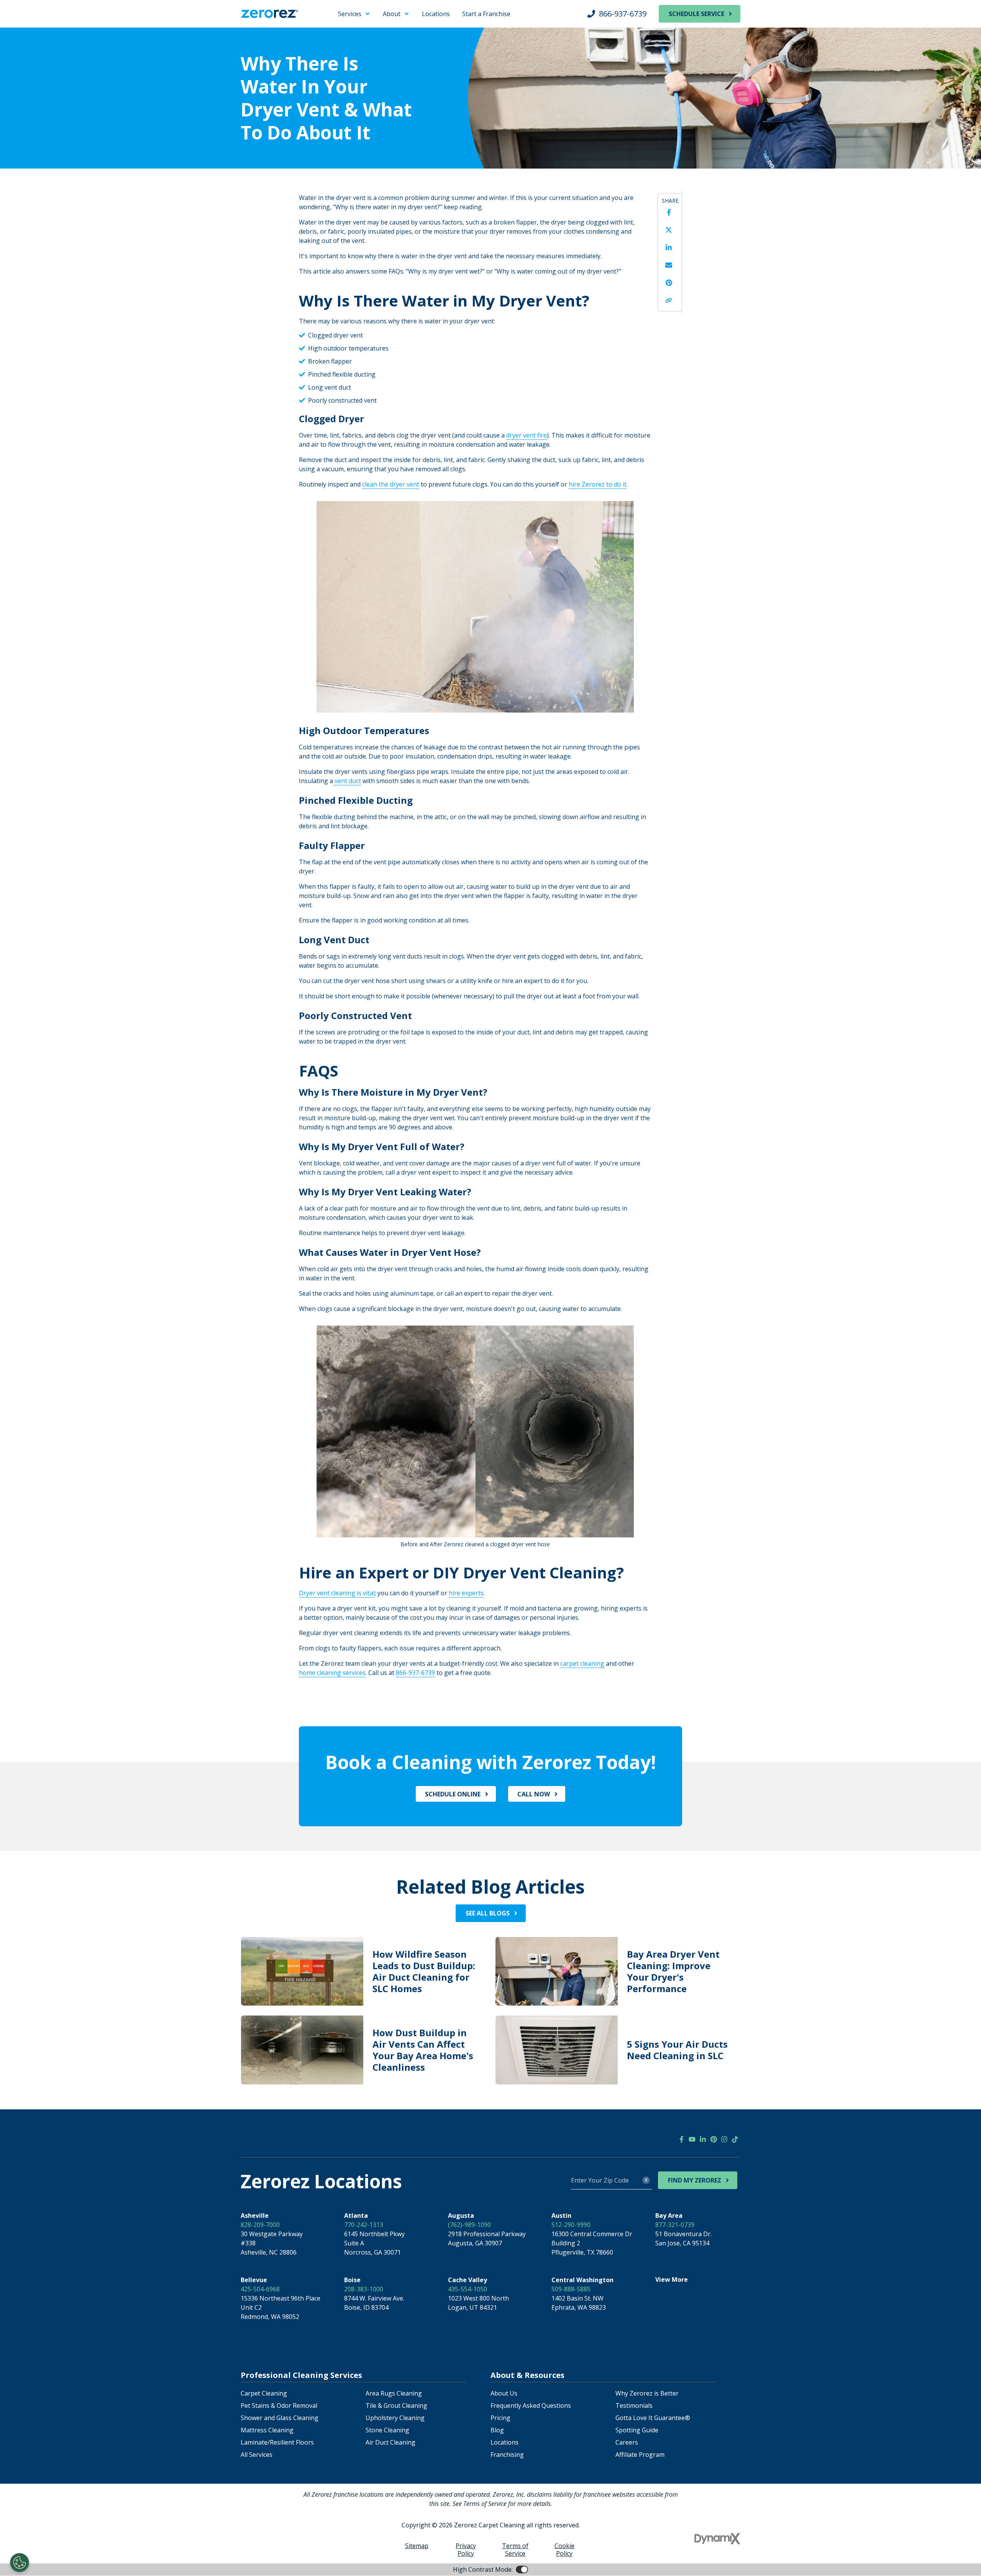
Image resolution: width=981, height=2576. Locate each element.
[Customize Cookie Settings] (20, 2563)
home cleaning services (332, 1673)
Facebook (669, 212)
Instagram (724, 2139)
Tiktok (735, 2139)
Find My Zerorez (695, 2180)
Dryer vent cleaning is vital (337, 1593)
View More (672, 2279)
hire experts (466, 1593)
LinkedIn (669, 247)
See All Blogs (488, 1913)
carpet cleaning (582, 1663)
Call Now (534, 1794)
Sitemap (417, 2546)
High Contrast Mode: (37, 30)
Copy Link (669, 300)
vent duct (347, 781)
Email (669, 265)
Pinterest (669, 283)
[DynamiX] (717, 2539)
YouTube (692, 2139)
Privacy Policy (466, 2550)
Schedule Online (453, 1794)
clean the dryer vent (391, 484)
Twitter (669, 230)
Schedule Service (696, 14)
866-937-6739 (623, 14)
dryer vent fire (527, 435)
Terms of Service (515, 2550)
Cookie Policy (564, 2550)
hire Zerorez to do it (598, 484)
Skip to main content (37, 11)
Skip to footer (27, 21)
